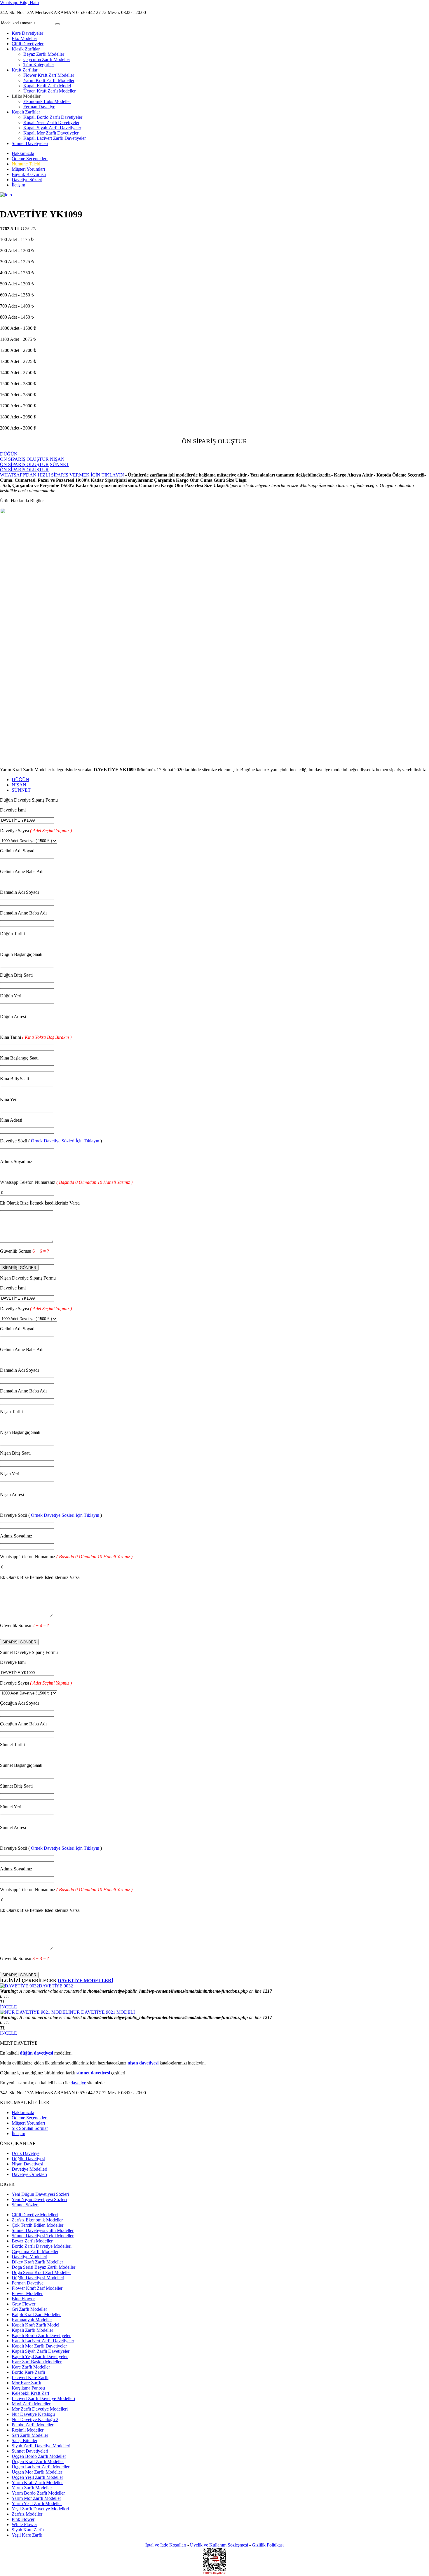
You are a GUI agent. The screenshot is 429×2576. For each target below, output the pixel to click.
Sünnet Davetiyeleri (30, 143)
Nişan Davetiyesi (27, 2164)
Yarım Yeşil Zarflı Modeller (37, 2503)
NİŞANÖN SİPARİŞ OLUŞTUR (32, 462)
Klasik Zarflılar (26, 49)
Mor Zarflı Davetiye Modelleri (40, 2409)
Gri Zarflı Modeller (29, 2309)
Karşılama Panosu (28, 2388)
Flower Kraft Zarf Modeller (49, 75)
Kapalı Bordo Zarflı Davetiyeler (53, 117)
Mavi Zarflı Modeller (31, 2404)
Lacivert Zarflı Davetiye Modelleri (43, 2398)
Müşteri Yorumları (28, 169)
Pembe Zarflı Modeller (33, 2425)
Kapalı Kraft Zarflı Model (47, 86)
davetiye (78, 2083)
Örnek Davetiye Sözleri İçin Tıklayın (65, 1141)
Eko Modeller (24, 38)
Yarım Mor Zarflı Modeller (36, 2498)
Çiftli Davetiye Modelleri (35, 2215)
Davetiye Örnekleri (29, 2174)
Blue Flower (23, 2299)
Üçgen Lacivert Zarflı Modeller (41, 2467)
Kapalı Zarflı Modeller (32, 2330)
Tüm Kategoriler (39, 65)
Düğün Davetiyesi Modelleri (38, 2278)
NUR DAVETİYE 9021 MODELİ (102, 2012)
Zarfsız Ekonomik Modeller (37, 2220)
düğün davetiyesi (36, 2053)
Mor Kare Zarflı (26, 2383)
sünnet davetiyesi (93, 2073)
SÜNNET (21, 790)
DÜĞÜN (20, 780)
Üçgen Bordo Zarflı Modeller (39, 2456)
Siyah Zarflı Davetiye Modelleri (41, 2446)
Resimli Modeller (28, 2430)
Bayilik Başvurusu (29, 174)
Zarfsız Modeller (27, 2514)
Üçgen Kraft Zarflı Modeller (49, 91)
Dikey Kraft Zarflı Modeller (37, 2262)
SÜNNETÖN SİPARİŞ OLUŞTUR (34, 467)
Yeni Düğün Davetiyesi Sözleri (40, 2194)
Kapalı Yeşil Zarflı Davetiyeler (51, 122)
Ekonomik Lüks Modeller (47, 101)
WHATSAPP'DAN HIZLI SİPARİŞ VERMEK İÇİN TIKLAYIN (62, 475)
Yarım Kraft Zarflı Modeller (49, 80)
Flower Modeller (27, 2293)
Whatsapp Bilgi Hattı (19, 2)
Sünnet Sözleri (25, 2205)
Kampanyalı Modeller (32, 2320)
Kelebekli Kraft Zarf (30, 2393)
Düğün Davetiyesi (28, 2159)
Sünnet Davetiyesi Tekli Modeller (43, 2236)
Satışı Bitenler (25, 2440)
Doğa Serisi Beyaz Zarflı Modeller (43, 2267)
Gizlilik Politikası (268, 2545)
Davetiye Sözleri (27, 180)
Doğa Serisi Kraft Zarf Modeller (41, 2272)
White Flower (24, 2524)
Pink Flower (23, 2519)
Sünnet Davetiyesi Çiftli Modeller (43, 2230)
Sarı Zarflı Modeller (30, 2435)
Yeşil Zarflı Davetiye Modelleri (40, 2509)
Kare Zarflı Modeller (31, 2367)
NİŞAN (19, 785)
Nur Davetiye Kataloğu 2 (35, 2419)
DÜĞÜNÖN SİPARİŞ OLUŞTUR (24, 457)
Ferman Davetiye (39, 107)
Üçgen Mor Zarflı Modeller (37, 2472)
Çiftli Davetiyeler (28, 44)
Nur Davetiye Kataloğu (33, 2414)
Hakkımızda (23, 153)
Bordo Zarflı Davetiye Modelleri (42, 2246)
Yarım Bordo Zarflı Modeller (38, 2493)
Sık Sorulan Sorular (30, 2128)
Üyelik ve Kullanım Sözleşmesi (219, 2545)
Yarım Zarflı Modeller (32, 2488)
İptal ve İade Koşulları (166, 2545)
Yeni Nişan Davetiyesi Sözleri (39, 2199)
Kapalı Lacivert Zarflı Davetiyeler (55, 138)
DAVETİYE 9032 (56, 1986)
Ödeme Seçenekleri (30, 159)
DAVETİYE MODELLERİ (86, 1981)
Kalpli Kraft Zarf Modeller (36, 2314)
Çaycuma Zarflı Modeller (47, 59)
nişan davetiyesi (143, 2063)
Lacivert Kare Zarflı (30, 2377)
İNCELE (8, 2007)
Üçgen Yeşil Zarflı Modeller (37, 2477)
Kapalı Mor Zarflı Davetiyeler (51, 133)
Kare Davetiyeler (27, 33)
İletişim (18, 185)
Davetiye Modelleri (29, 2169)
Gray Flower (23, 2304)
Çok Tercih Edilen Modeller (38, 2225)
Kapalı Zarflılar (26, 112)
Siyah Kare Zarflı (28, 2530)
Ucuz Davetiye (26, 2153)
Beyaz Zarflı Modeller (44, 54)
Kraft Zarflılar (25, 70)
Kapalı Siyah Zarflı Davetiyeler (52, 128)
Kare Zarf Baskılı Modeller (37, 2362)
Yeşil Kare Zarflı (27, 2535)
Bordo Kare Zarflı (28, 2372)
